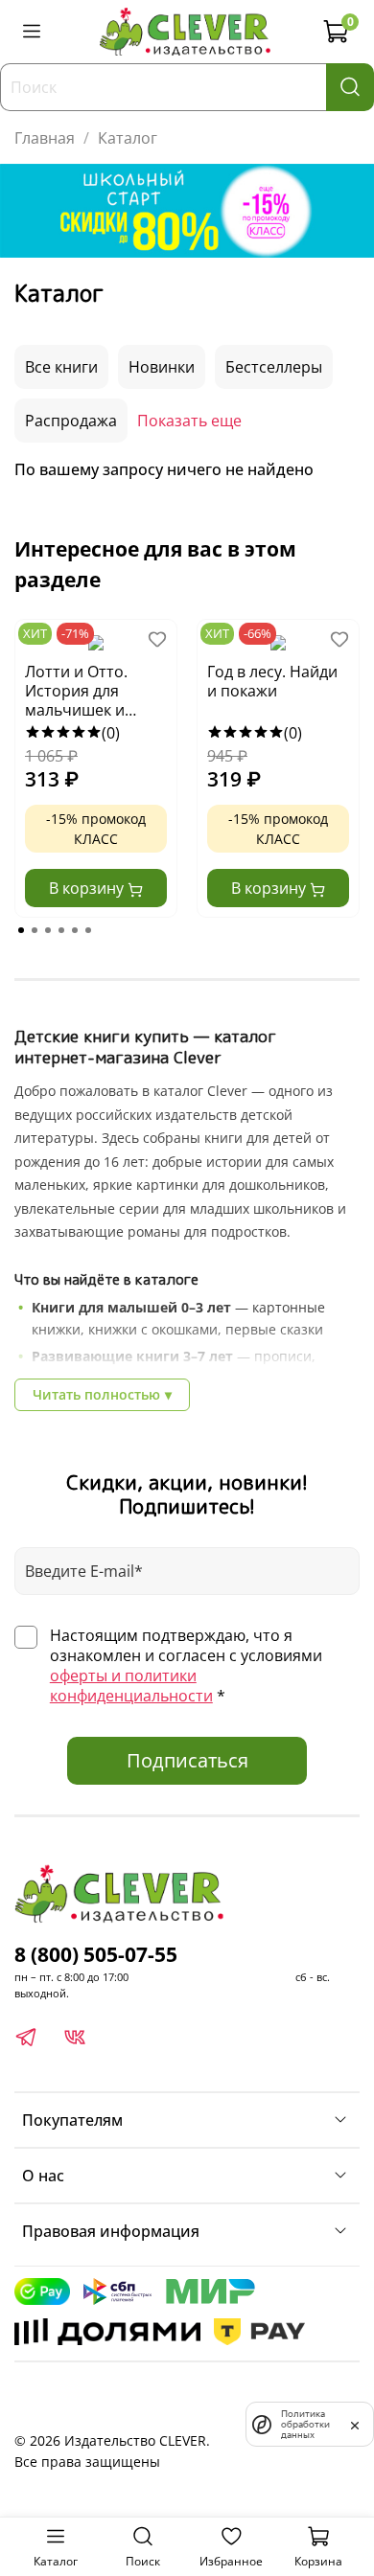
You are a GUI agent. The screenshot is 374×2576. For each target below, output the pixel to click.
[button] (21, 930)
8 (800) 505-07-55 (96, 1954)
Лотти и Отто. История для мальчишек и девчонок (76, 692)
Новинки (162, 367)
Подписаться (187, 1760)
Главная (45, 138)
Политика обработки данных (305, 2424)
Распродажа (71, 421)
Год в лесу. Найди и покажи (272, 682)
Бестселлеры (274, 367)
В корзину (88, 888)
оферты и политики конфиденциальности (131, 1686)
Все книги (61, 367)
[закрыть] (355, 2424)
